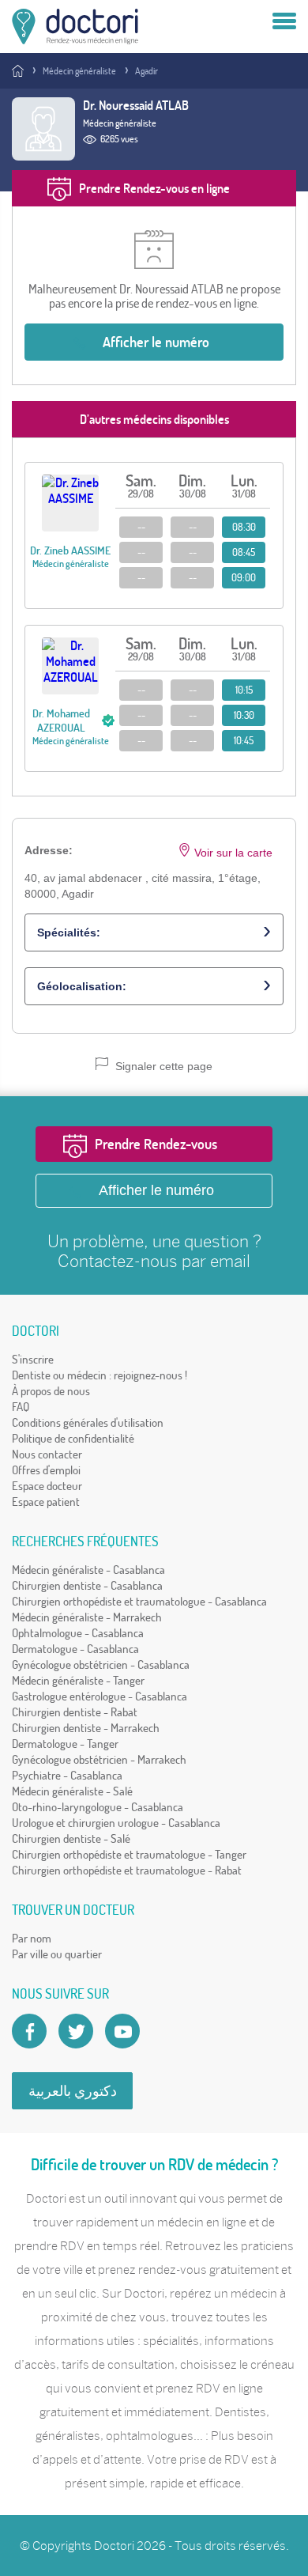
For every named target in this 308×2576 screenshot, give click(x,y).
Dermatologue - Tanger (65, 1744)
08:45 (244, 552)
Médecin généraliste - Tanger (78, 1680)
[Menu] (284, 22)
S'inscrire (33, 1359)
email (230, 1261)
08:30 (244, 527)
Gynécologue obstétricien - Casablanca (101, 1664)
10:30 (244, 715)
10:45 (244, 740)
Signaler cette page (162, 1066)
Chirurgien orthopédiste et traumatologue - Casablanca (139, 1601)
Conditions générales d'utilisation (88, 1422)
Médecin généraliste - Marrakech (87, 1617)
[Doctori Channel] (122, 2031)
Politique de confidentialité (73, 1438)
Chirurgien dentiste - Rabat (75, 1712)
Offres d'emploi (46, 1470)
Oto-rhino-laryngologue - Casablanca (98, 1807)
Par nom (32, 1938)
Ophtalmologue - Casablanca (78, 1633)
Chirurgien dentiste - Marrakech (86, 1728)
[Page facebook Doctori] (29, 2031)
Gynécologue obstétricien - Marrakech (99, 1759)
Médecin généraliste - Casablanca (88, 1570)
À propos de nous (51, 1391)
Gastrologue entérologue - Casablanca (100, 1696)
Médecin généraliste (79, 71)
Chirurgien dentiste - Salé (71, 1838)
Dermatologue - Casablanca (75, 1649)
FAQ (21, 1407)
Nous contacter (47, 1454)
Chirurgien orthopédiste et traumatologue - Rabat (127, 1870)
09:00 (244, 577)
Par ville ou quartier (57, 1954)
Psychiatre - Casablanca (67, 1775)
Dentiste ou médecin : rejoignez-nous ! (100, 1375)
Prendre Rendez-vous (156, 1144)
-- (141, 527)
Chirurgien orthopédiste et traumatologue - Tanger (129, 1854)
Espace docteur (47, 1486)
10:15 (244, 690)
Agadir (146, 71)
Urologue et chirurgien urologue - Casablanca (116, 1823)
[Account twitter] (76, 2031)
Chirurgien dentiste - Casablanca (87, 1585)
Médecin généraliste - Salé (72, 1791)
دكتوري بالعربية (73, 2091)
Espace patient (46, 1502)
